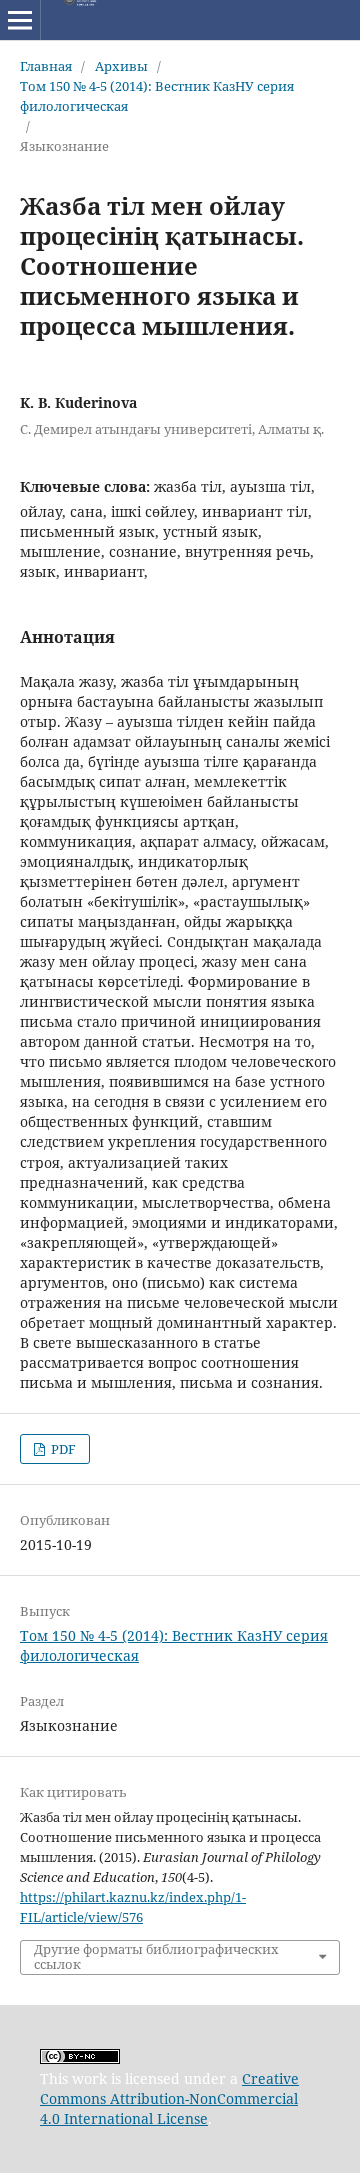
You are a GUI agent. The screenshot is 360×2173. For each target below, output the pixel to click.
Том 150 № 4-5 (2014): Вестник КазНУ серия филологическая (157, 96)
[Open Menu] (20, 20)
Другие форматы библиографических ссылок (156, 1957)
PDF (62, 1449)
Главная (46, 66)
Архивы (121, 66)
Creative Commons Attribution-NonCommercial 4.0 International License (169, 2098)
